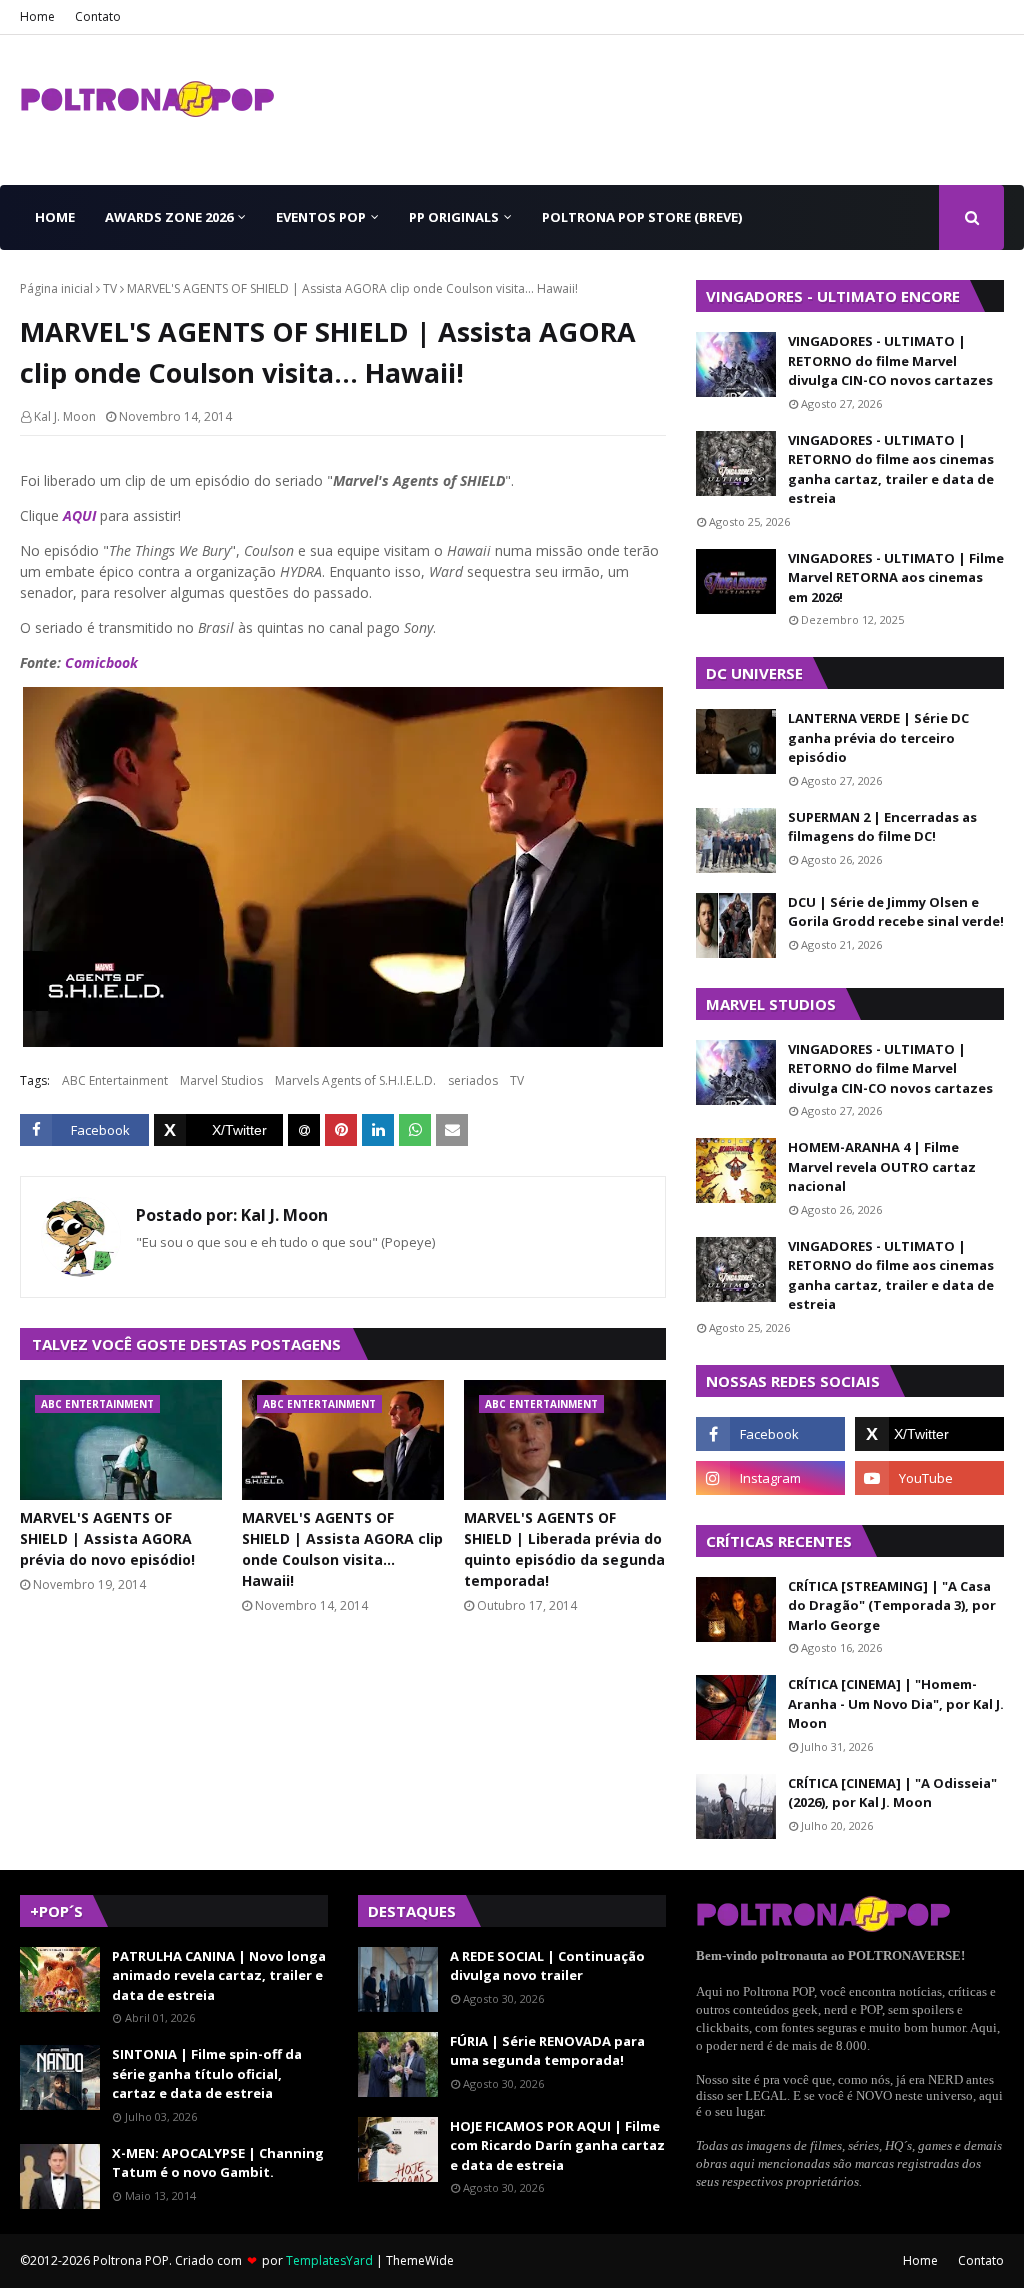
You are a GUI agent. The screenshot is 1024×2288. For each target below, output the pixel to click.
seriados (473, 1080)
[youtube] (929, 1478)
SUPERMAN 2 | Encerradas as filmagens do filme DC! (882, 827)
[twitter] (929, 1434)
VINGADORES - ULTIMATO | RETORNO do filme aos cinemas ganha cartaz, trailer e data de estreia (891, 469)
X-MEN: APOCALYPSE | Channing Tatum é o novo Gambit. (218, 2163)
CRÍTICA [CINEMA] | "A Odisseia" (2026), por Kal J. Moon (892, 1793)
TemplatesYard (329, 2260)
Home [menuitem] (55, 217)
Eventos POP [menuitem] (321, 217)
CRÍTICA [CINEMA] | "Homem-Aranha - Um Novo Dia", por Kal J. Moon (896, 1703)
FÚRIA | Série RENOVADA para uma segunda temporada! (547, 2051)
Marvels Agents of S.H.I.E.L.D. (355, 1080)
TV (110, 288)
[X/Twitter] (218, 1130)
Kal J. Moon (65, 416)
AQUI (79, 515)
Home (37, 16)
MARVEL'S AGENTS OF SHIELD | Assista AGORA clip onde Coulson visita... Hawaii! (342, 1549)
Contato (98, 16)
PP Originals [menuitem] (454, 217)
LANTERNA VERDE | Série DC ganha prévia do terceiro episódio (878, 737)
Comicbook (101, 662)
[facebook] (770, 1434)
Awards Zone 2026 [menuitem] (169, 217)
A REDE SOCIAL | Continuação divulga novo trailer (547, 1966)
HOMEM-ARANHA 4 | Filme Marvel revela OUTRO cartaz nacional (882, 1166)
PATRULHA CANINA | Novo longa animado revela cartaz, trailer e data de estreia (219, 1975)
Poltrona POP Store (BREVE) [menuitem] (642, 217)
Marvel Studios (221, 1080)
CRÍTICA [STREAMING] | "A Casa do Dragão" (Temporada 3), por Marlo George (892, 1605)
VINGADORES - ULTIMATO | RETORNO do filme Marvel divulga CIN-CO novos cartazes (890, 360)
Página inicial (56, 288)
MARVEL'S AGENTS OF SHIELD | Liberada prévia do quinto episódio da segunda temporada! (564, 1549)
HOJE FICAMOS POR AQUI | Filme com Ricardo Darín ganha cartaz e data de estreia (557, 2145)
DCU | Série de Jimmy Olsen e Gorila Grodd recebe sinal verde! (896, 912)
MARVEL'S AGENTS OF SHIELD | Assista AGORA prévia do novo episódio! (107, 1538)
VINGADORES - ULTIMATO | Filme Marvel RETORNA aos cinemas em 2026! (896, 577)
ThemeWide (420, 2260)
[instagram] (770, 1478)
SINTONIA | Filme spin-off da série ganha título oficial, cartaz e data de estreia (207, 2073)
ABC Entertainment (115, 1080)
